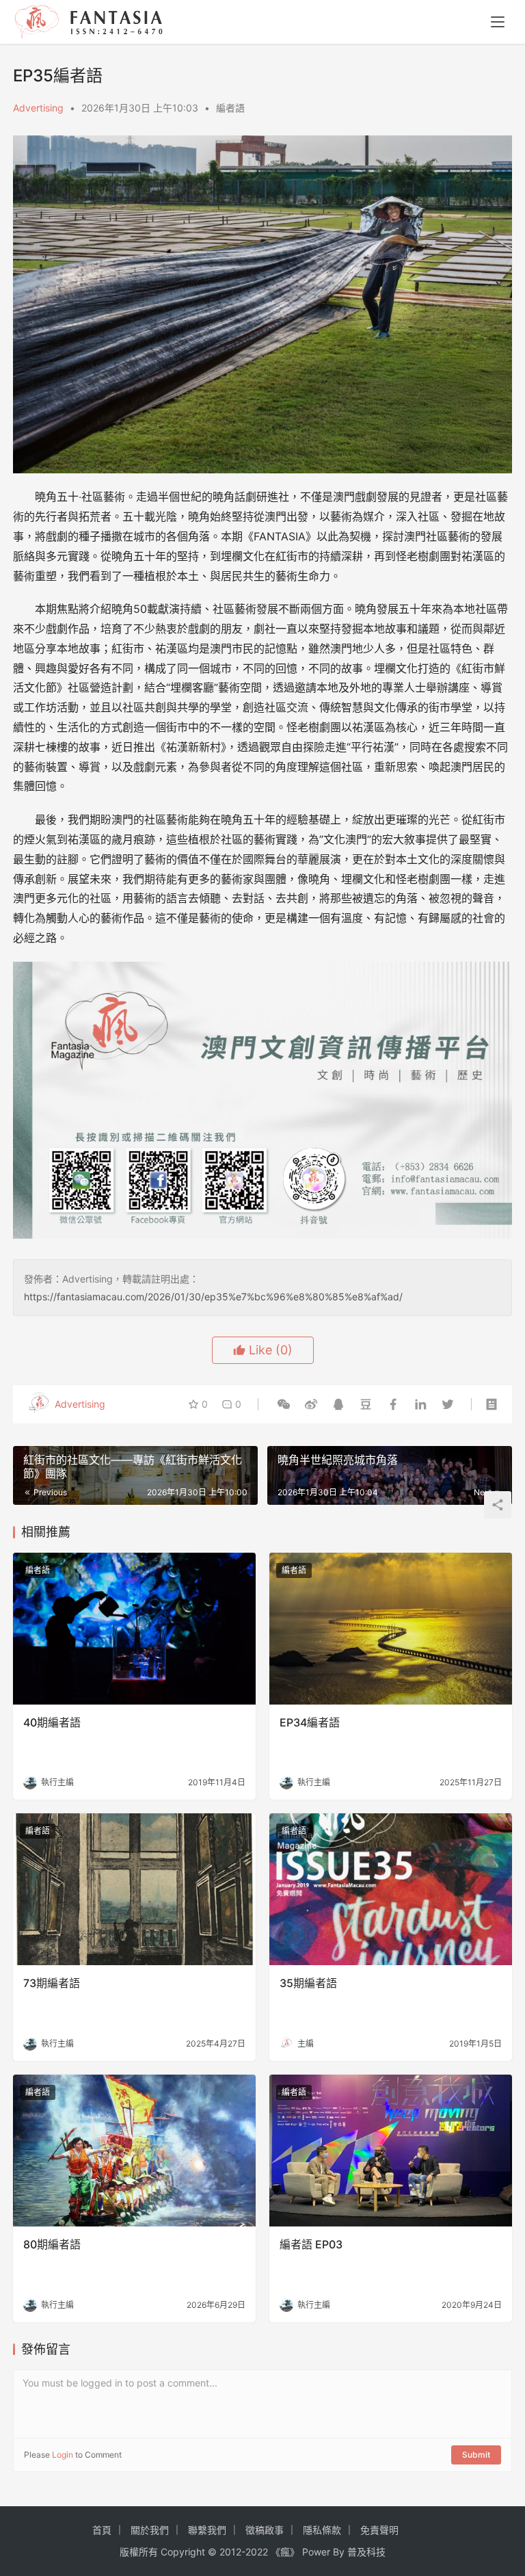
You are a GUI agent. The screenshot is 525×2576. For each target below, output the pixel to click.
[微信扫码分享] (284, 1404)
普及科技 (366, 2552)
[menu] (498, 22)
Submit (476, 2455)
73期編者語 (52, 1983)
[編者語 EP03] (391, 2151)
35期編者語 (308, 1983)
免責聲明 (379, 2530)
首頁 (102, 2530)
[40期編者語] (134, 1629)
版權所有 (139, 2552)
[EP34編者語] (391, 1629)
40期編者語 (52, 1722)
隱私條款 (322, 2530)
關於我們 (150, 2530)
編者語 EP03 (311, 2244)
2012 (230, 2552)
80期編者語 (52, 2244)
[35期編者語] (391, 1889)
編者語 (230, 108)
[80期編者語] (134, 2151)
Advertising (38, 108)
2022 (257, 2552)
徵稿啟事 (265, 2530)
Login (63, 2455)
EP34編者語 (310, 1722)
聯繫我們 (207, 2530)
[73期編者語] (134, 1889)
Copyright (183, 2552)
